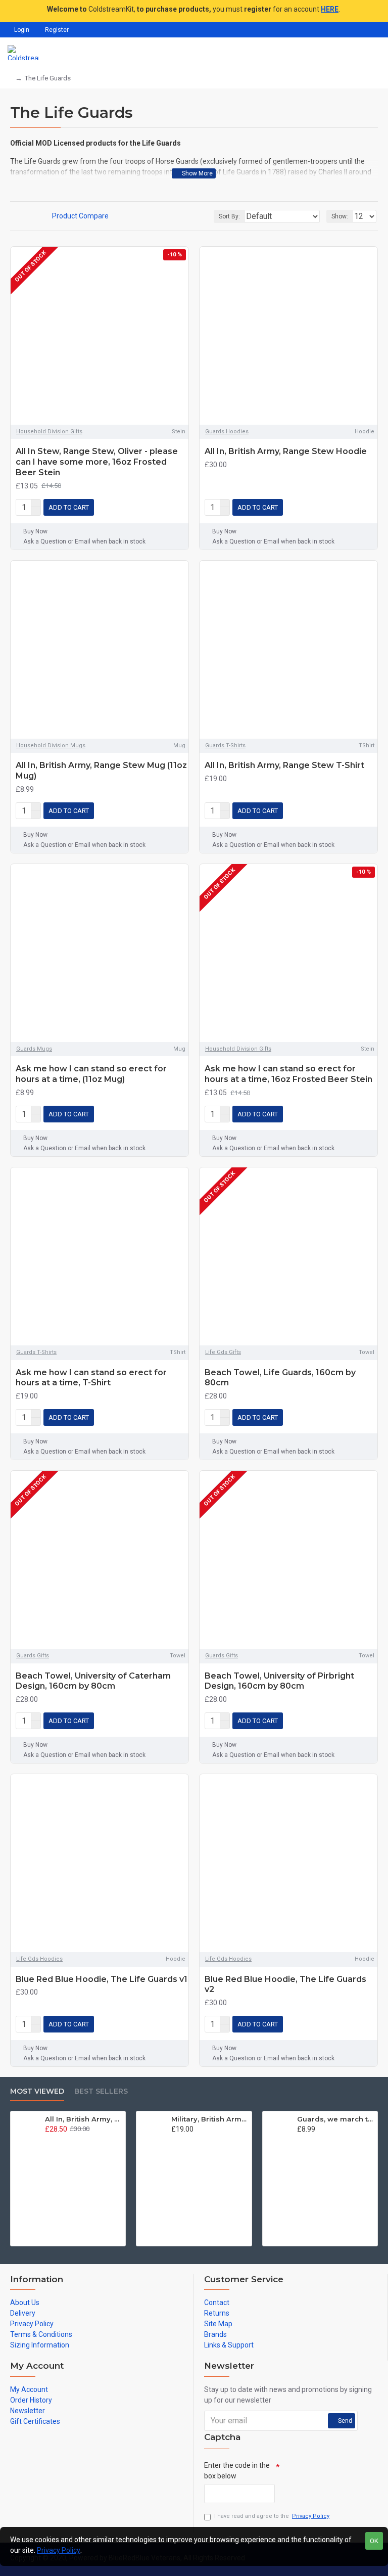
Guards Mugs (34, 1049)
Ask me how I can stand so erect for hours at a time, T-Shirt (91, 1378)
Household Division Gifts (49, 432)
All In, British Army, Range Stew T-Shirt (284, 765)
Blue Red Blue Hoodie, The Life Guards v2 (285, 1984)
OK (374, 2541)
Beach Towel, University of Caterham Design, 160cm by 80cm (93, 1681)
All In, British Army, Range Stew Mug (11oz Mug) (101, 771)
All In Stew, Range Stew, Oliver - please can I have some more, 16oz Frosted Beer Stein (97, 462)
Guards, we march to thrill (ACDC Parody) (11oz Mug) (335, 2119)
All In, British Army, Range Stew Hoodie (286, 451)
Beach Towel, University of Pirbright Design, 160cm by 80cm (279, 1681)
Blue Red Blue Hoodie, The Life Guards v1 (102, 1979)
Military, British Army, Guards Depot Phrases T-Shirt (210, 2119)
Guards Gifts (33, 1656)
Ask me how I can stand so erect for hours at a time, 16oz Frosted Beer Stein (288, 1074)
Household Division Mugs (51, 745)
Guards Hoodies (227, 432)
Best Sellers (101, 2091)
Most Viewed (37, 2091)
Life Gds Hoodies (39, 1959)
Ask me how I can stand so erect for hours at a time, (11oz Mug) (91, 1074)
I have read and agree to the (272, 2516)
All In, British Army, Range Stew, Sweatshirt (83, 2119)
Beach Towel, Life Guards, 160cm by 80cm (280, 1378)
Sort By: (229, 216)
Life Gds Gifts (223, 1352)
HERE (330, 9)
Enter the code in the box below (237, 2471)
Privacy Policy (59, 2550)
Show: (340, 216)
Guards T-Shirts (225, 745)
